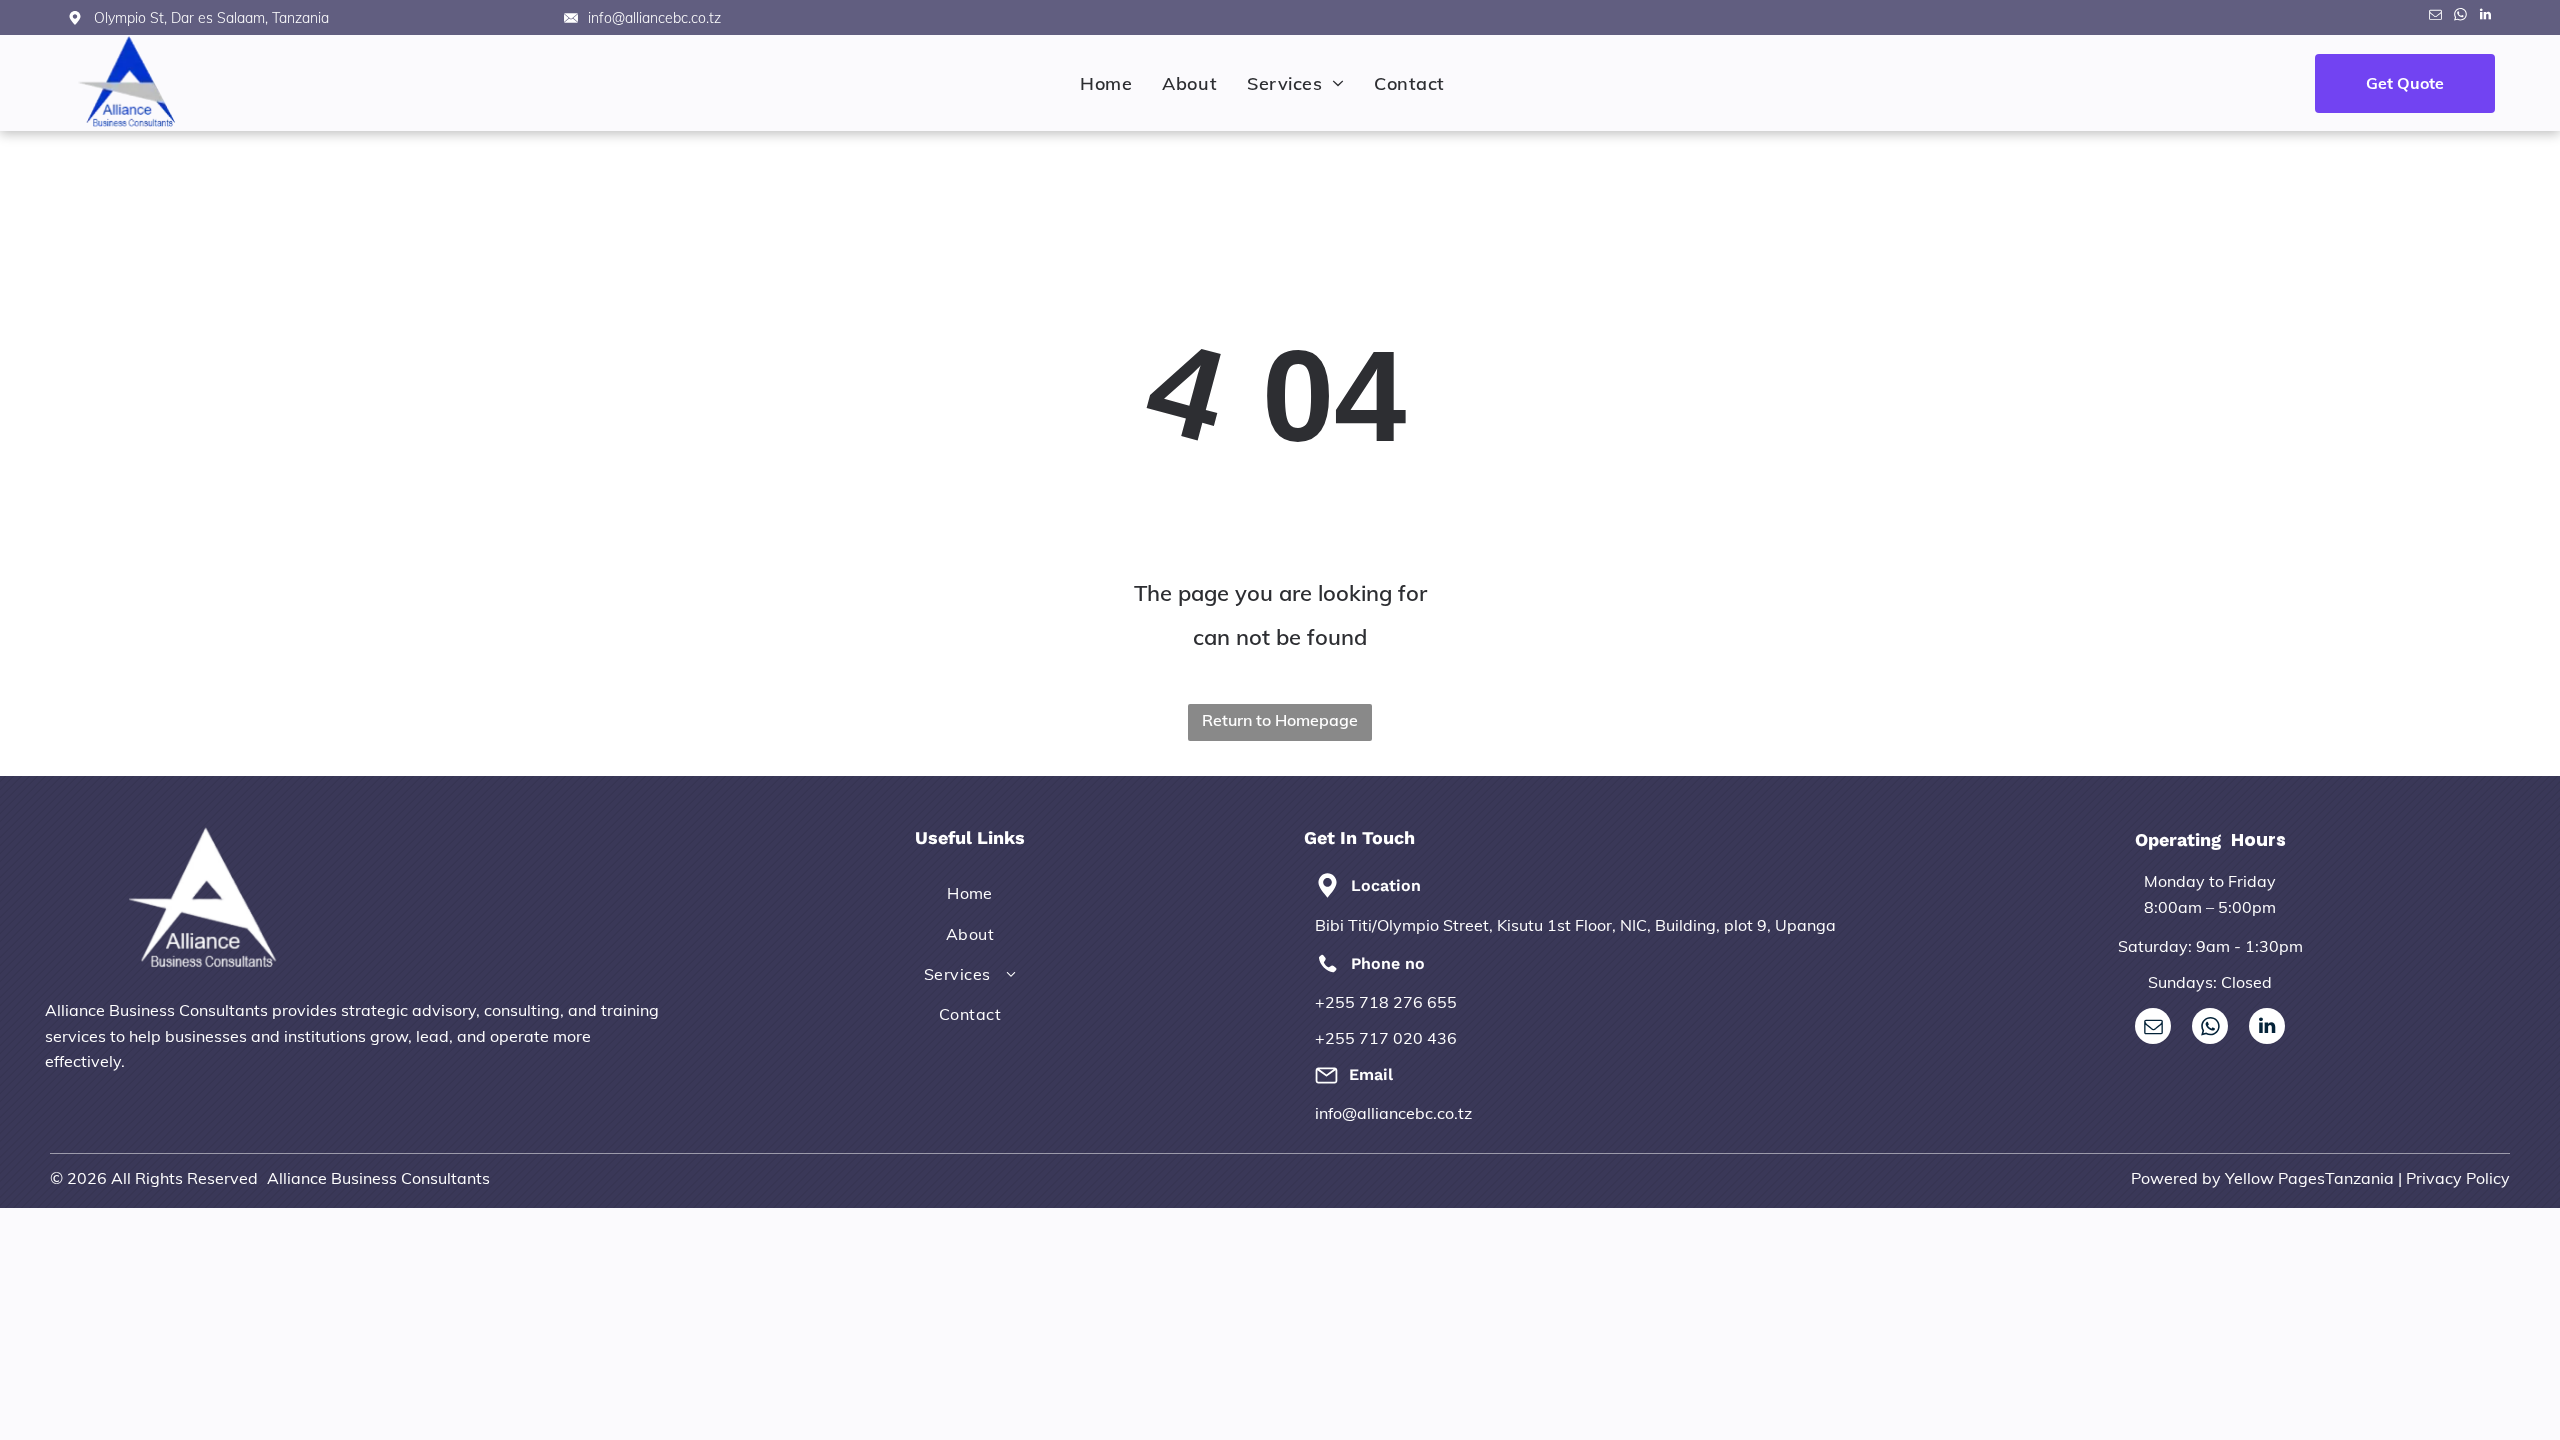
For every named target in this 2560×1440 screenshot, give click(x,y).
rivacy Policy (2463, 1178)
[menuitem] (1106, 83)
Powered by (2176, 1178)
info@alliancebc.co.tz (1393, 1113)
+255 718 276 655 (1386, 1002)
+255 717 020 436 (1386, 1038)
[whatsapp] (2460, 17)
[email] (2435, 17)
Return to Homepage (1280, 720)
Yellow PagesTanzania (2309, 1178)
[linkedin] (2485, 17)
